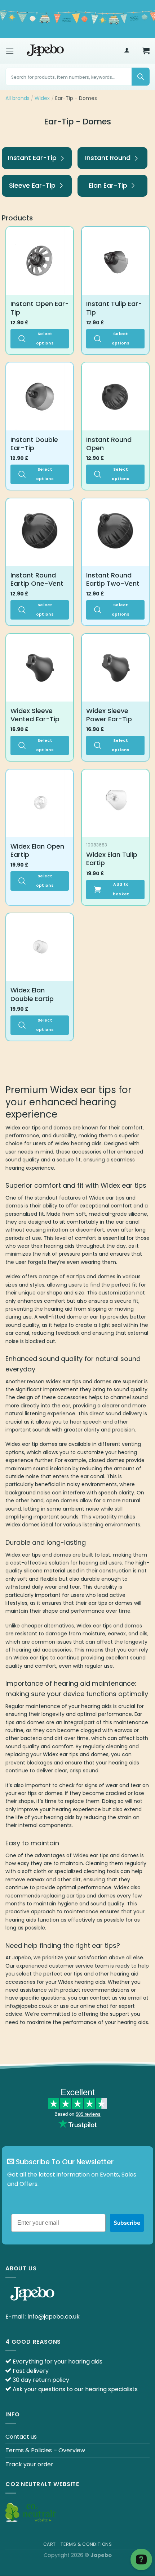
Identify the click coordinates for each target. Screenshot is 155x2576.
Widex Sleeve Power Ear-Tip (109, 715)
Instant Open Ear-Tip (40, 308)
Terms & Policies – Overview (45, 2450)
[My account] (127, 51)
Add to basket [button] (121, 889)
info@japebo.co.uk (54, 2317)
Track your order (29, 2464)
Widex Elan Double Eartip (32, 994)
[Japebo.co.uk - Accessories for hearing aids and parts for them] (45, 51)
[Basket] (146, 51)
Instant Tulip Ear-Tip (114, 308)
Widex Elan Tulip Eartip (112, 859)
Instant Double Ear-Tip (34, 444)
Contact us (21, 2437)
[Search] (141, 77)
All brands (17, 98)
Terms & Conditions (86, 2544)
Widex (42, 98)
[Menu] (10, 51)
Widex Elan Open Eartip (37, 851)
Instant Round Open (109, 444)
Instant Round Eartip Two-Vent (113, 579)
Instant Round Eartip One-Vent (37, 579)
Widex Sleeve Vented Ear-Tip (35, 715)
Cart (50, 2544)
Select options (45, 339)
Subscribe (127, 2223)
